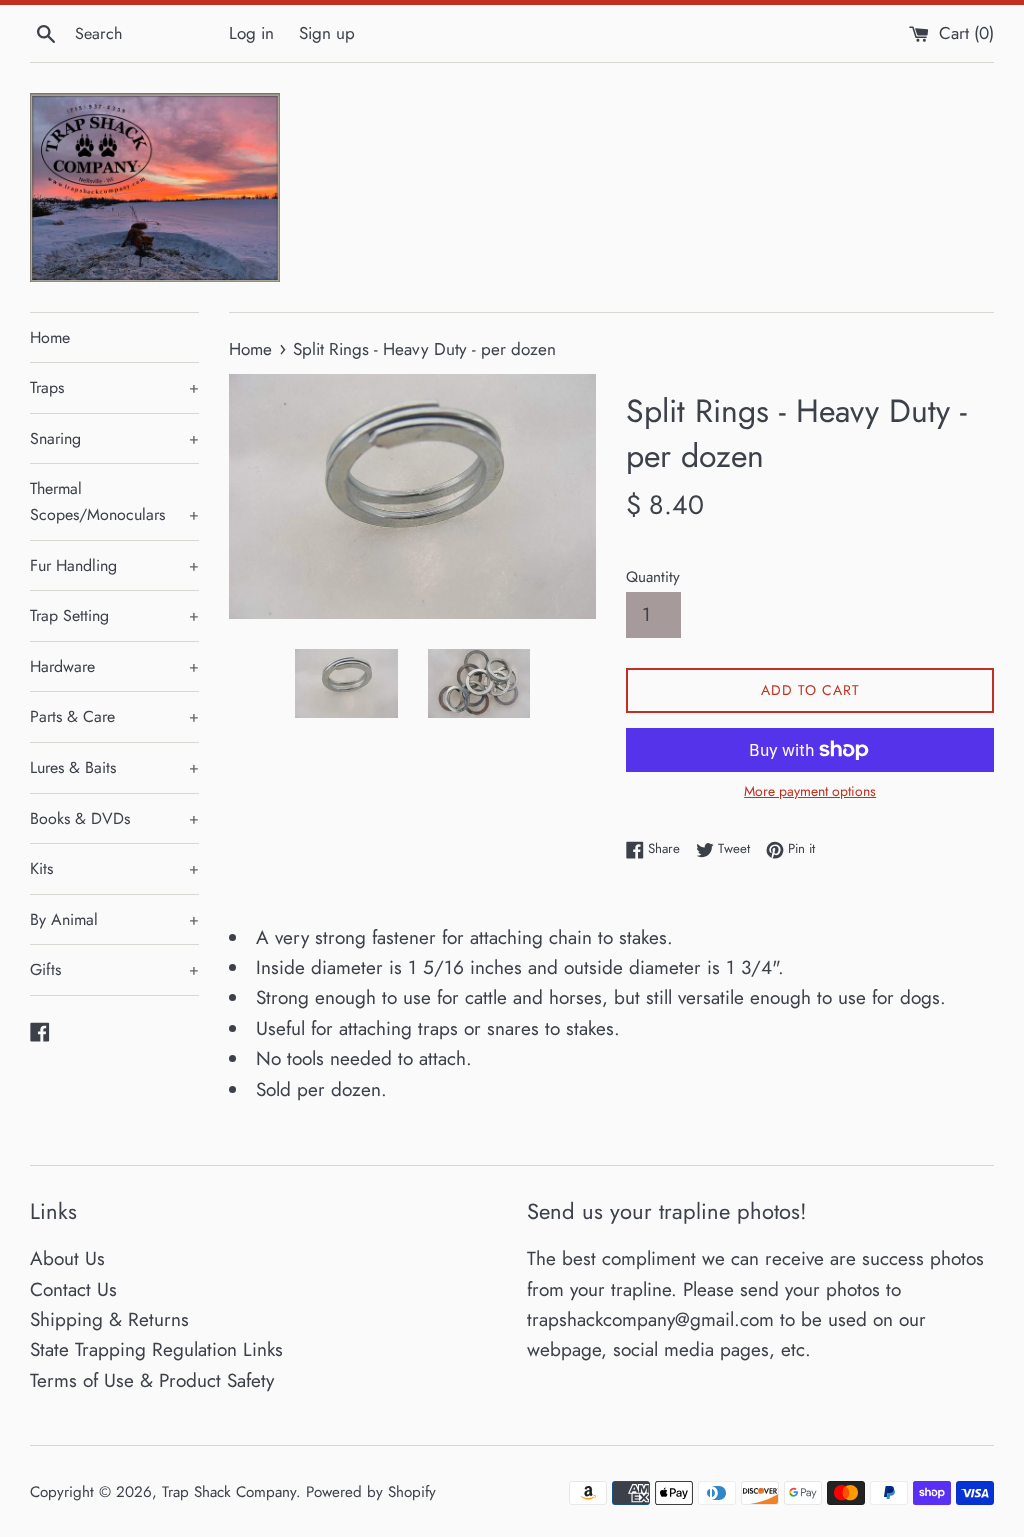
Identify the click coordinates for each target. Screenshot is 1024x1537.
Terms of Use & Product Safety (152, 1380)
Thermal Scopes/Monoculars (114, 501)
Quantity (653, 577)
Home (50, 337)
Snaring (114, 438)
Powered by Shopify (371, 1492)
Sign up (327, 33)
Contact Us (73, 1289)
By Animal (114, 919)
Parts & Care (114, 716)
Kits (114, 868)
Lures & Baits (114, 767)
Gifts (114, 969)
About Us (67, 1258)
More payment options (810, 791)
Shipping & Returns (109, 1319)
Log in (251, 33)
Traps (114, 387)
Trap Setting (114, 615)
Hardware (114, 666)
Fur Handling (114, 565)
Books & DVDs (114, 818)
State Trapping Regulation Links (156, 1349)
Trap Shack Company (229, 1492)
